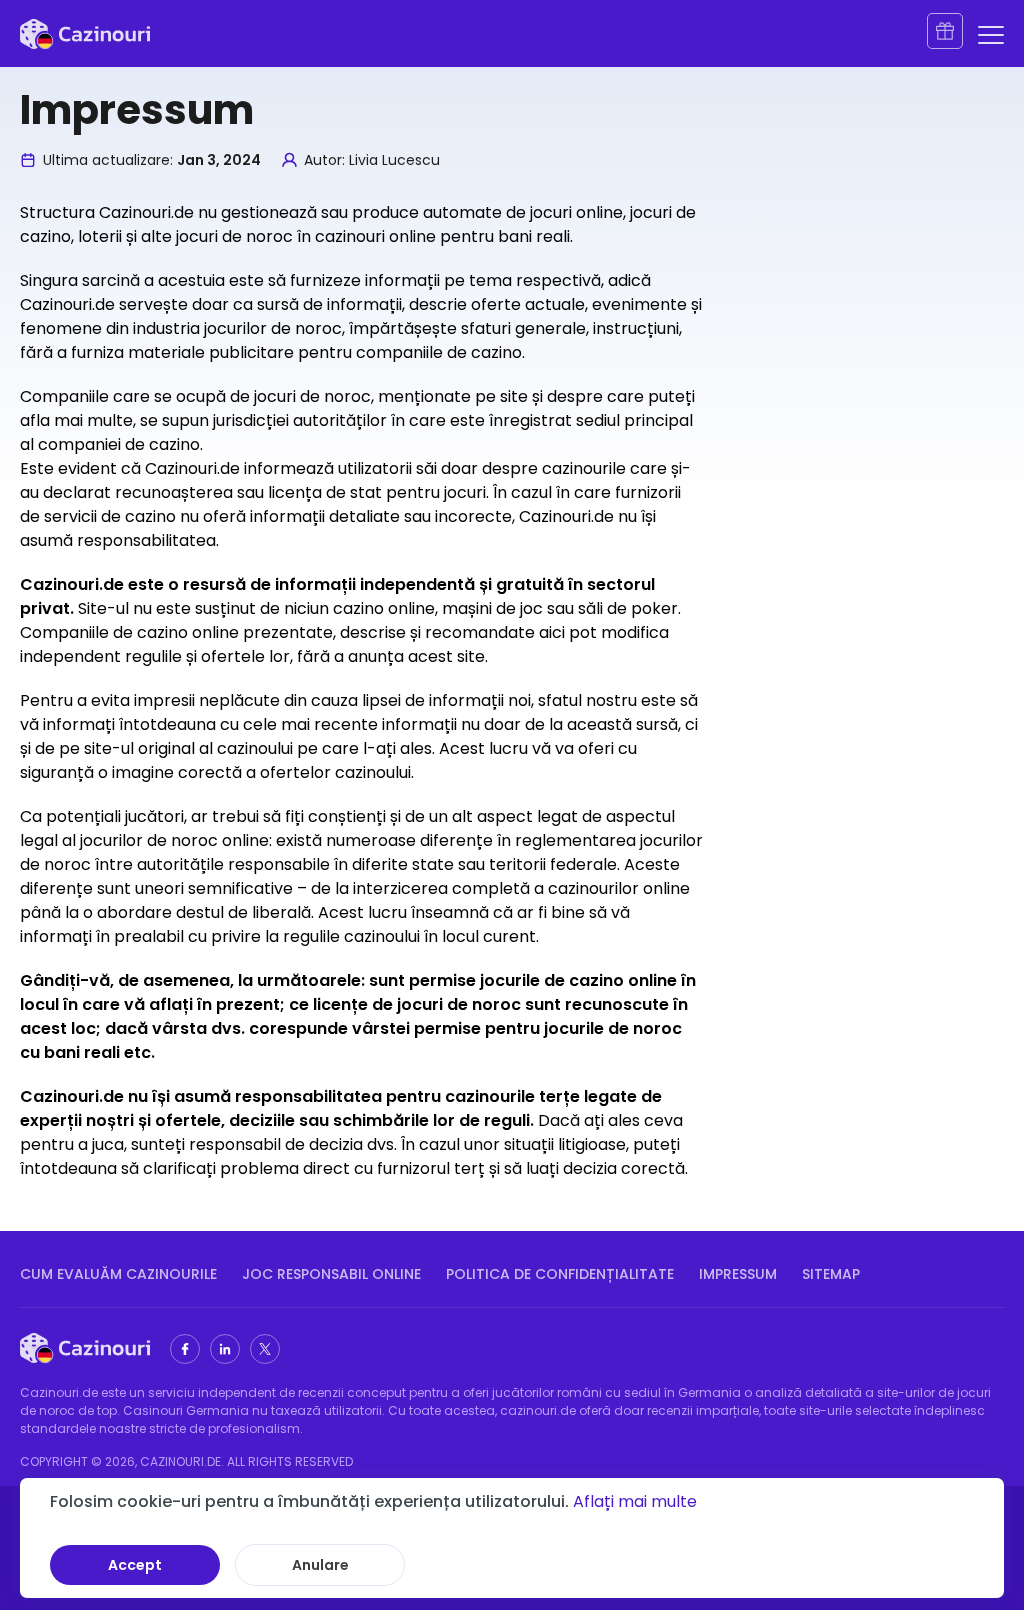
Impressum (738, 1274)
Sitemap (831, 1274)
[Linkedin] (225, 1349)
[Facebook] (185, 1349)
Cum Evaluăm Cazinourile (118, 1274)
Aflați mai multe (635, 1501)
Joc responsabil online (331, 1274)
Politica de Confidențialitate (560, 1274)
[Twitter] (265, 1349)
